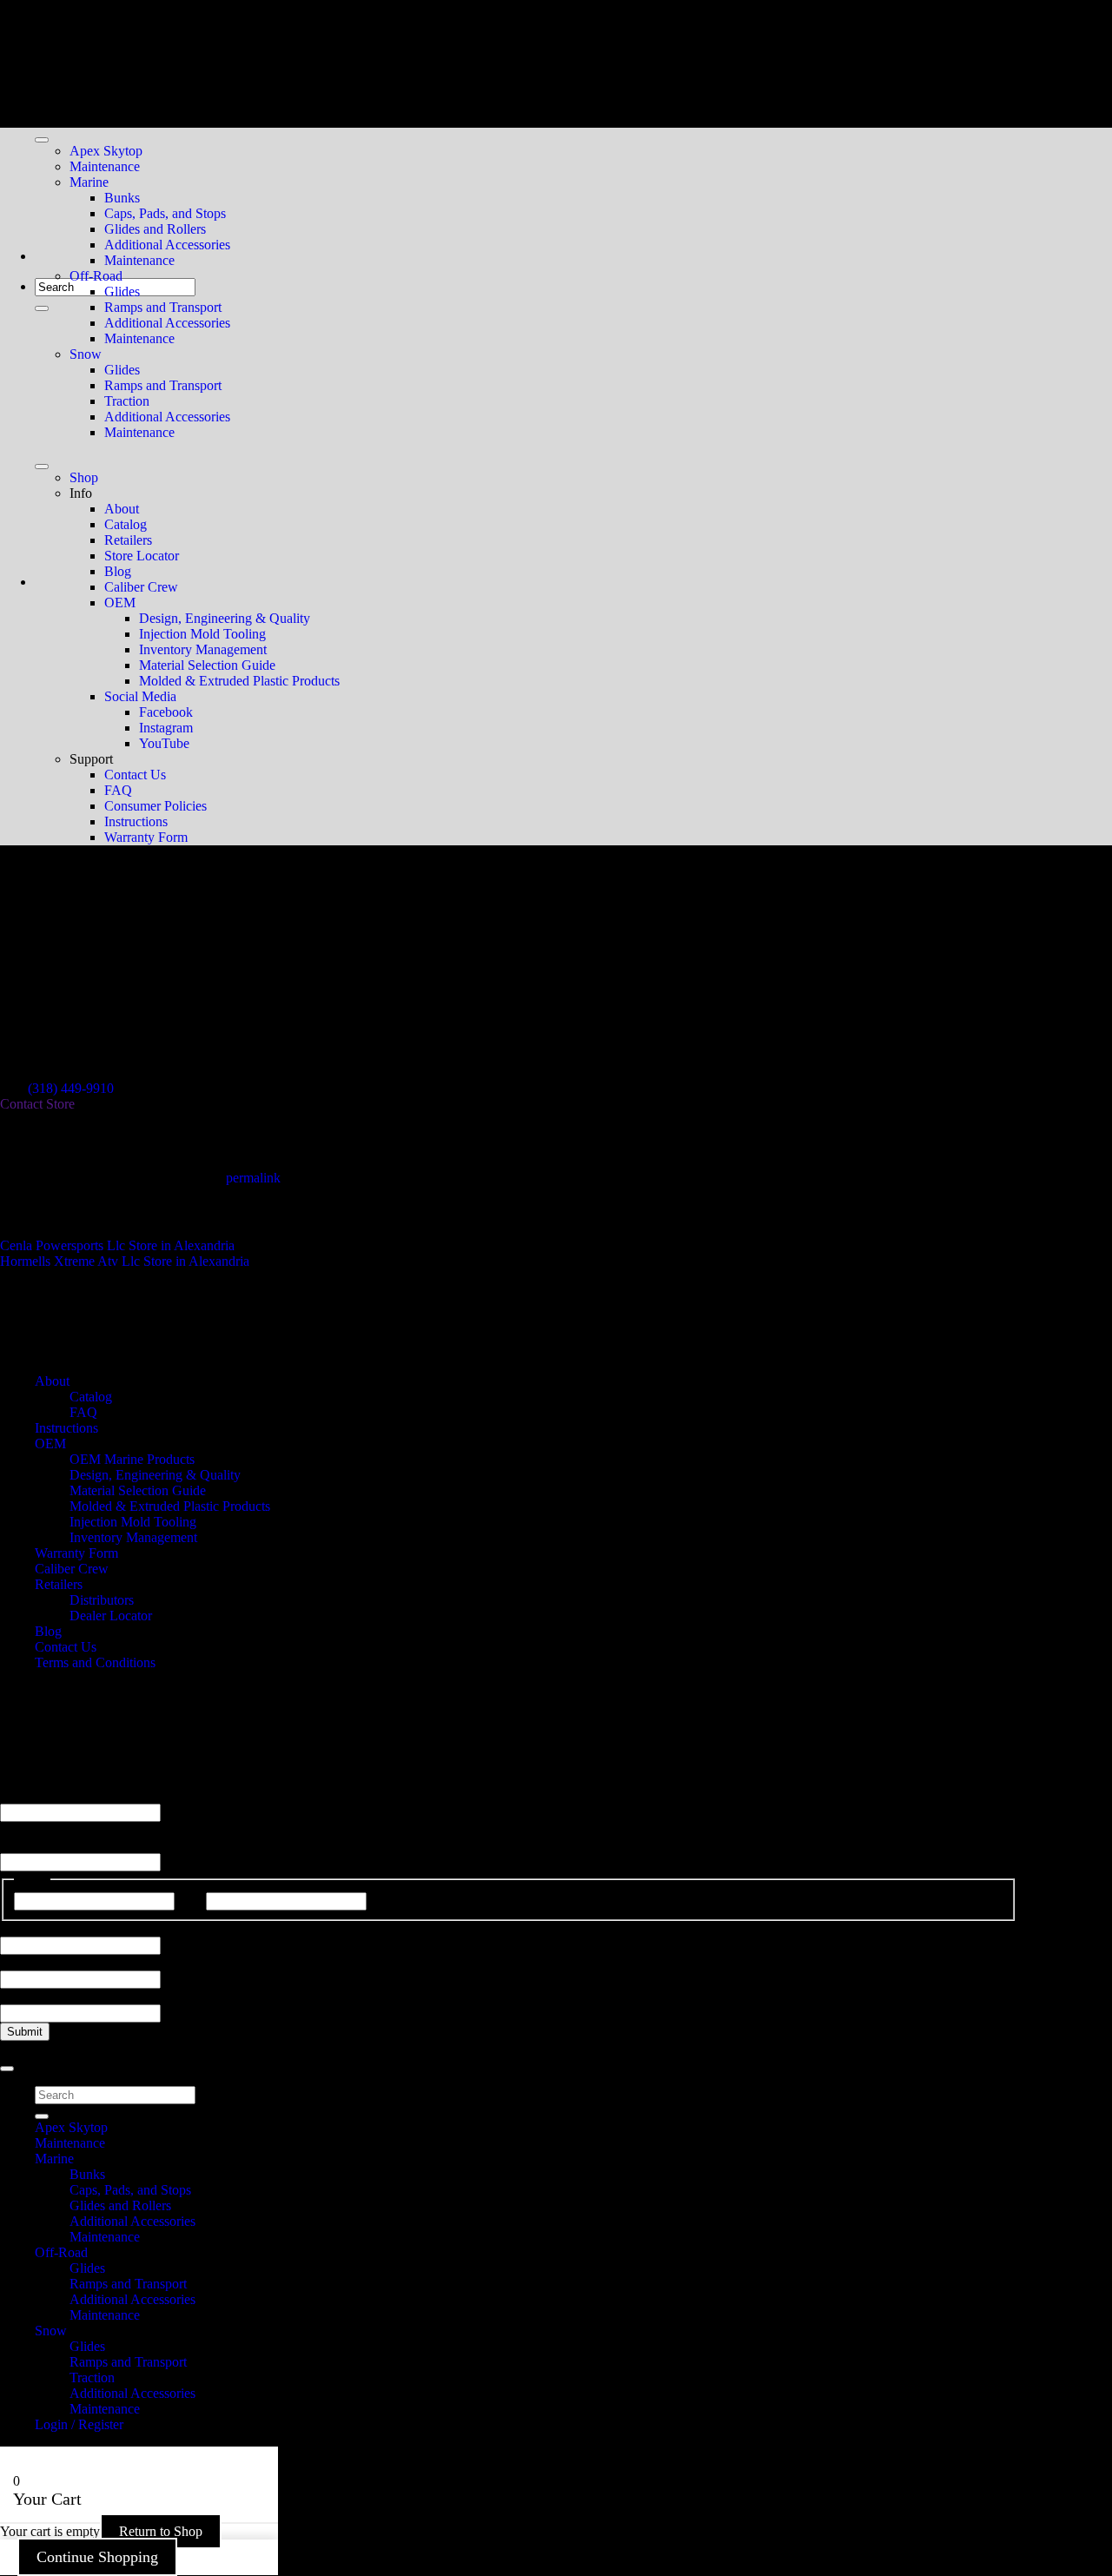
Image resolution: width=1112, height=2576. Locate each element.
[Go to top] (7, 2069)
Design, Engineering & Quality (225, 618)
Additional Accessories (167, 245)
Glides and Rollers (155, 229)
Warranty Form (146, 837)
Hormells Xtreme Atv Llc (125, 1261)
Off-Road (96, 276)
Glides (122, 291)
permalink (253, 1178)
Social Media (140, 696)
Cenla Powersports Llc (117, 1245)
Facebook (166, 712)
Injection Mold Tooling (202, 634)
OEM (120, 603)
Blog (118, 571)
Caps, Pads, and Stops (165, 213)
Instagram (166, 728)
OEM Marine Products (132, 1459)
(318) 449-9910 (71, 1088)
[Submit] (42, 308)
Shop (84, 477)
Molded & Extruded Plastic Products (239, 681)
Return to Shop (161, 2531)
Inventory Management (203, 649)
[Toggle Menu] (42, 140)
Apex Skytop (106, 151)
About (122, 509)
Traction (127, 401)
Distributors (102, 1600)
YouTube (164, 743)
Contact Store (37, 1104)
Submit (25, 2032)
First (190, 1901)
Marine (89, 182)
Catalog (126, 524)
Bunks (122, 198)
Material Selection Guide (207, 665)
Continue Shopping (97, 2557)
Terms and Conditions (95, 1662)
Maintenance (105, 166)
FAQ (118, 790)
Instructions (136, 821)
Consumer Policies (156, 806)
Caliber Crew (141, 587)
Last (382, 1901)
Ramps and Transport (163, 307)
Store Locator (142, 556)
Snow (86, 354)
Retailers (128, 540)
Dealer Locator (111, 1616)
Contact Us (135, 775)
